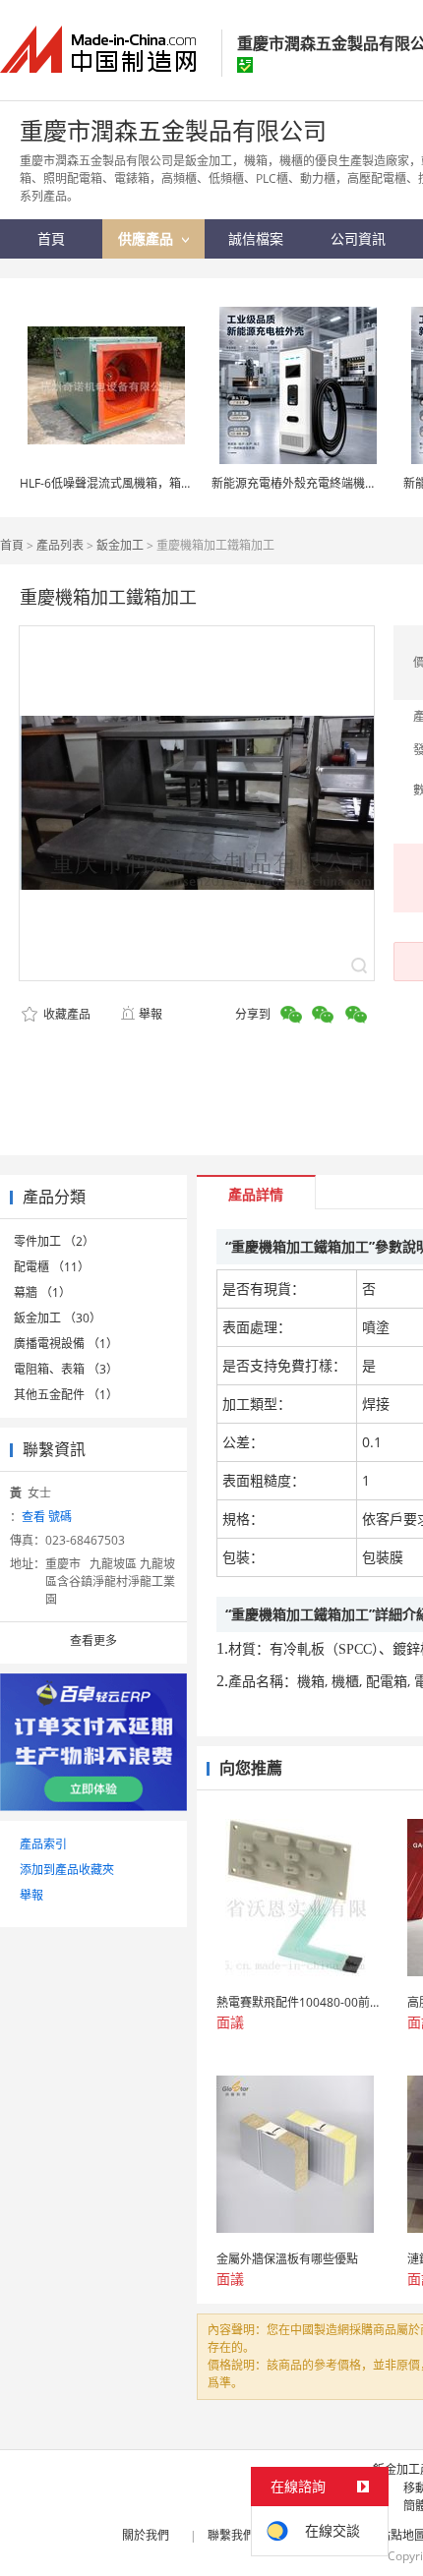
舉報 (151, 1014)
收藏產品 (65, 1014)
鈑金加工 (120, 545)
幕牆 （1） (42, 1292)
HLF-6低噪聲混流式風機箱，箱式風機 (118, 483)
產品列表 (60, 545)
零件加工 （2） (54, 1241)
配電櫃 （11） (52, 1267)
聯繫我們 (231, 2535)
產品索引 (43, 1844)
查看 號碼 (47, 1517)
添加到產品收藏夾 (67, 1870)
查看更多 (93, 1640)
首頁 (12, 545)
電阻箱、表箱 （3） (66, 1369)
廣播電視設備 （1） (66, 1344)
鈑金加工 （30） (58, 1318)
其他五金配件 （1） (66, 1395)
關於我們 (146, 2535)
